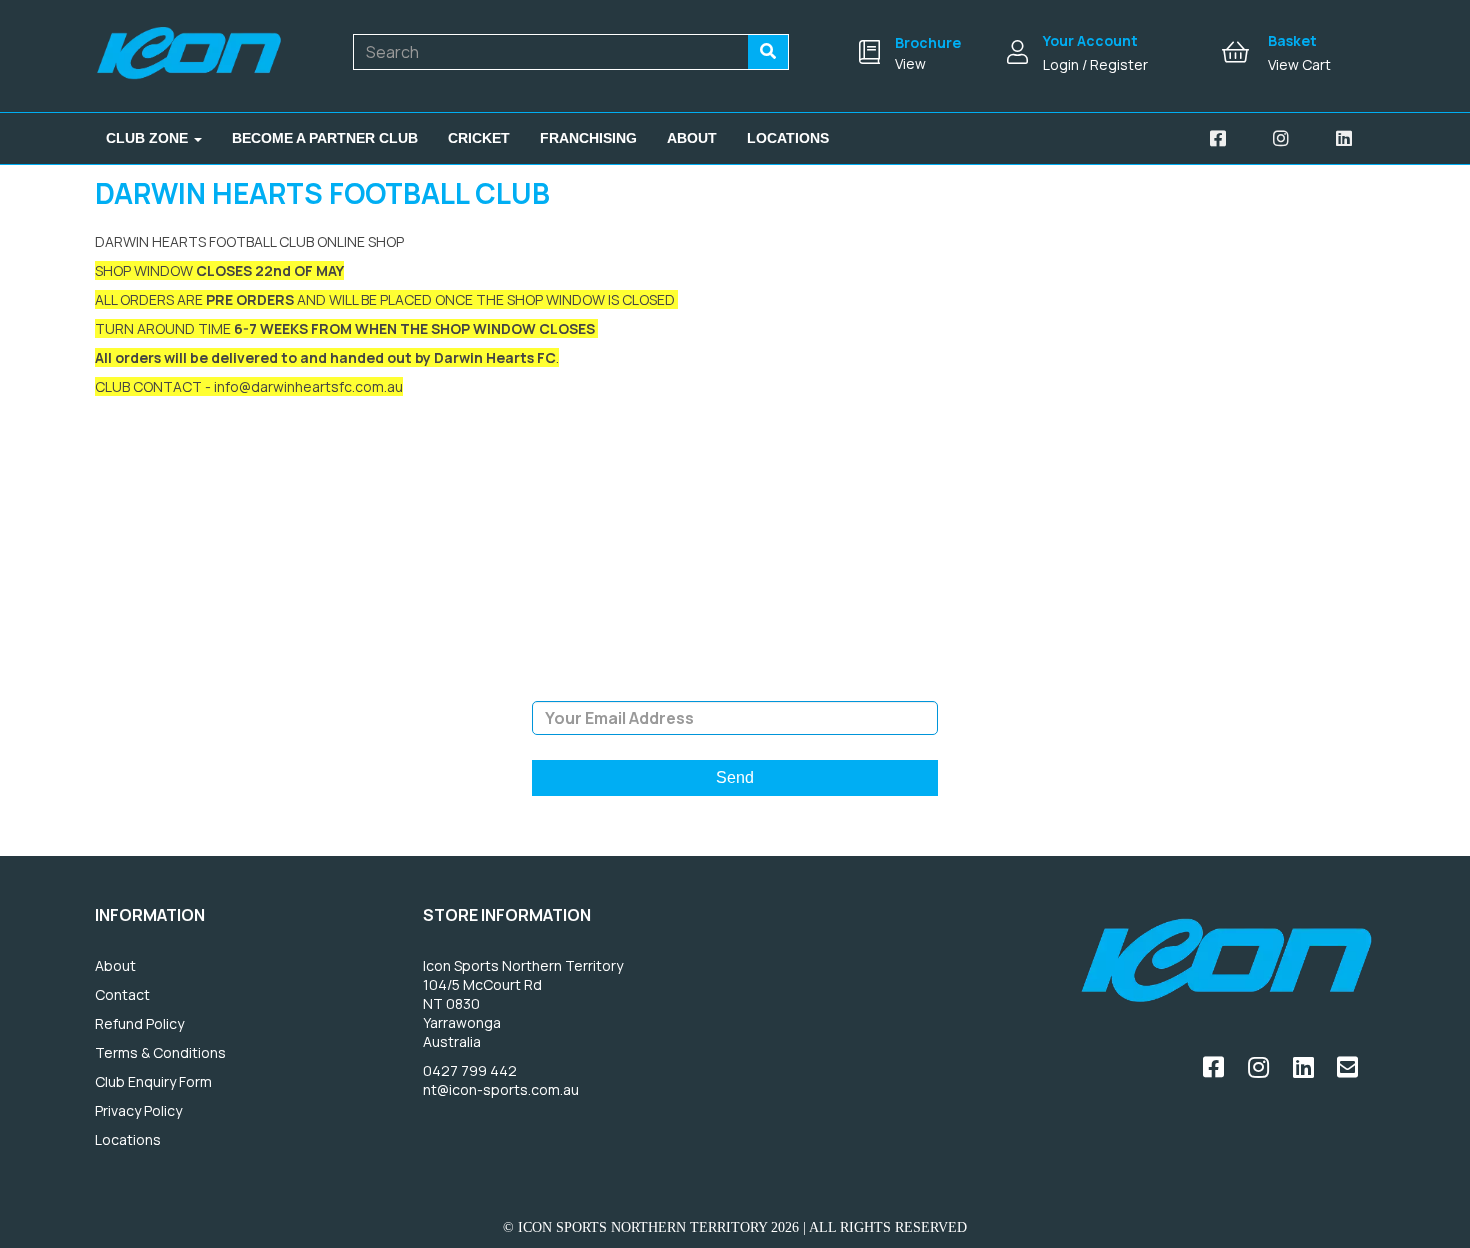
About (692, 138)
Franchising (588, 138)
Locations (788, 138)
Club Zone (149, 138)
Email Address (734, 686)
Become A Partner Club (325, 138)
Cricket (479, 138)
